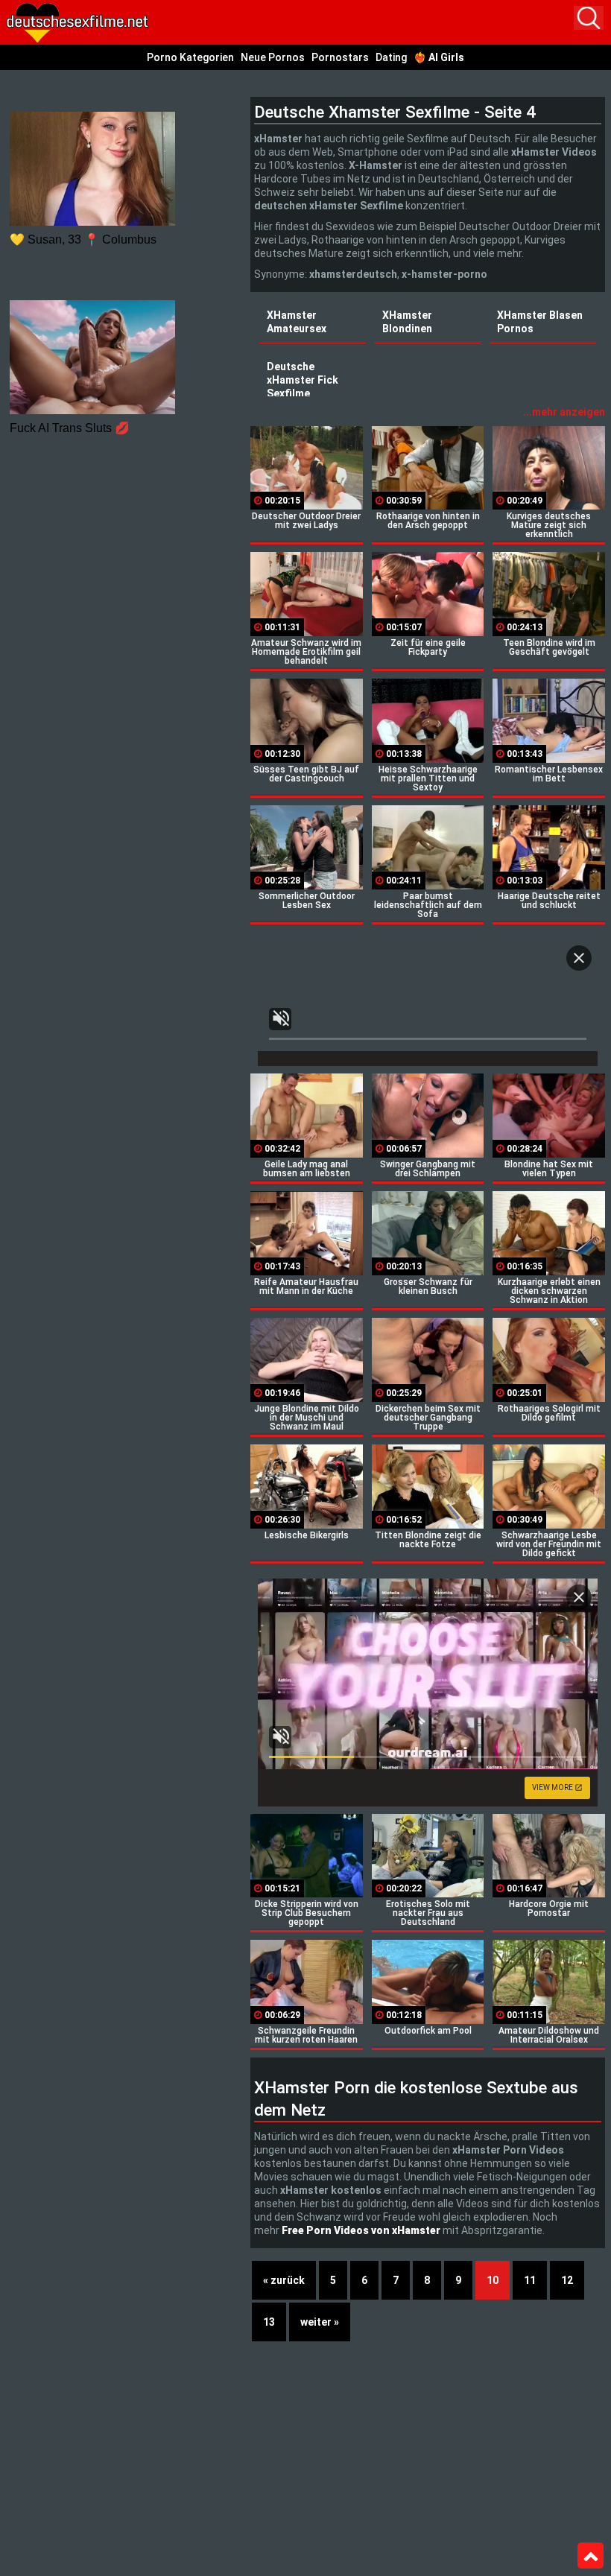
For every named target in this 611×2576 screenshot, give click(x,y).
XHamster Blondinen (407, 322)
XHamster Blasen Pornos (540, 322)
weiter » (320, 2322)
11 (530, 2280)
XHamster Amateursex (297, 322)
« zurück (284, 2280)
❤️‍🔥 (439, 57)
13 (269, 2322)
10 (493, 2280)
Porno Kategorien (190, 57)
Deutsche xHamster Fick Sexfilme (303, 380)
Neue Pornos (273, 57)
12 (567, 2280)
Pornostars (340, 57)
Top (591, 2556)
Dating (391, 57)
